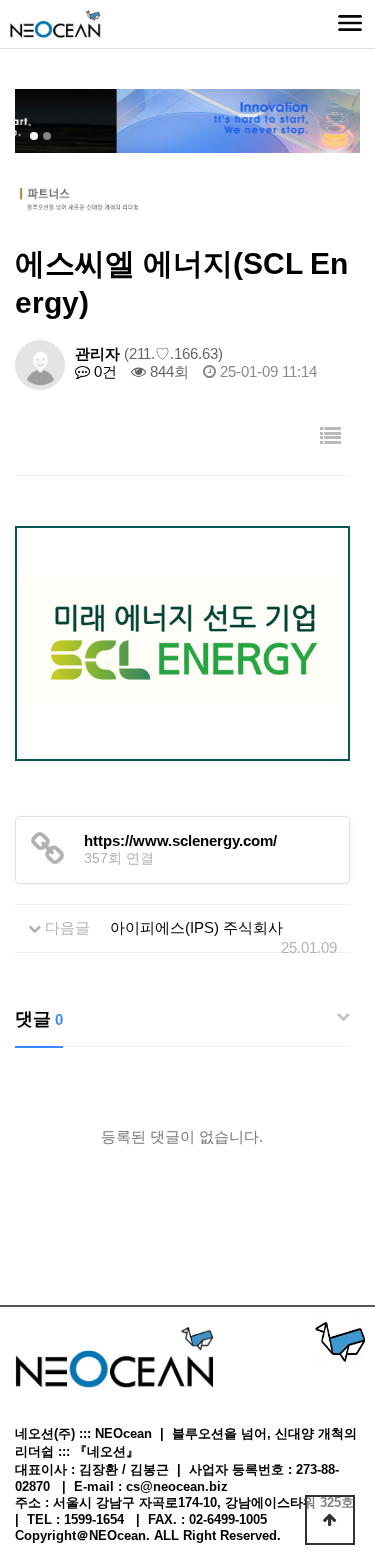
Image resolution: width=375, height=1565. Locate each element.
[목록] (330, 437)
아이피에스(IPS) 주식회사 (196, 927)
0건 (103, 371)
